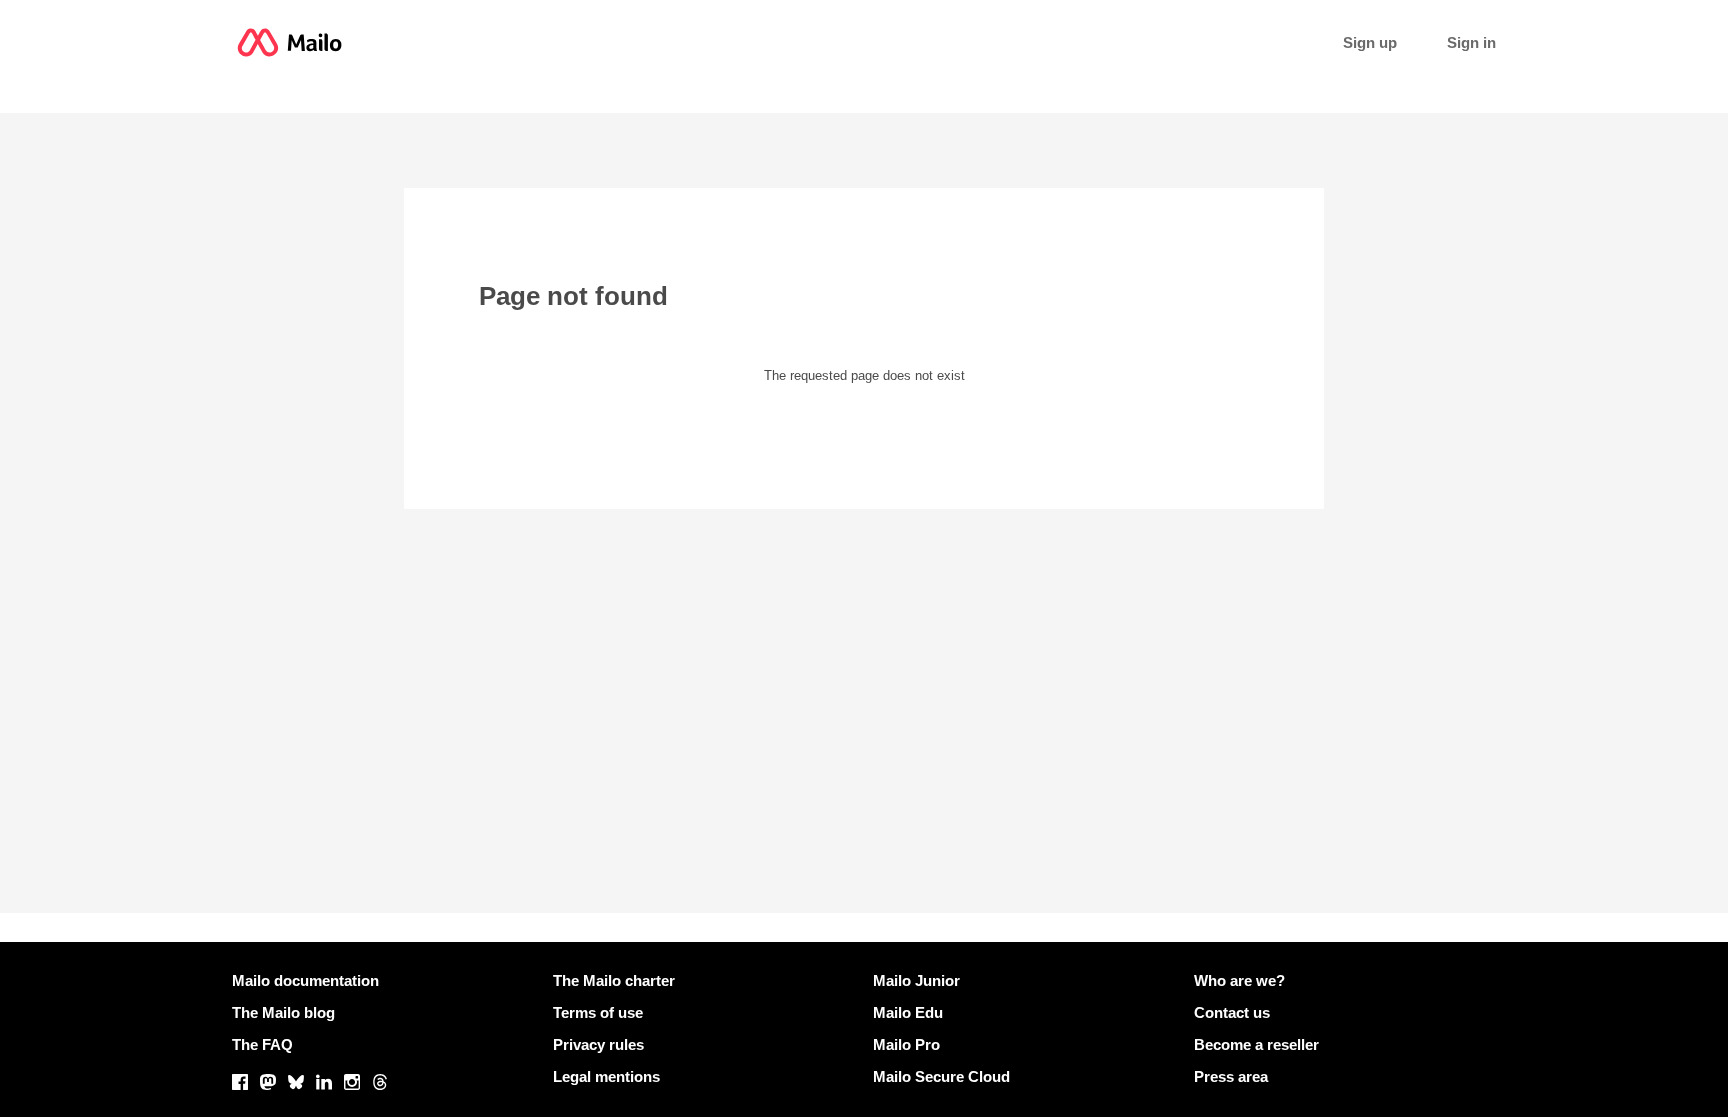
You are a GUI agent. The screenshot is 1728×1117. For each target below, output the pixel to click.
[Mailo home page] (289, 42)
